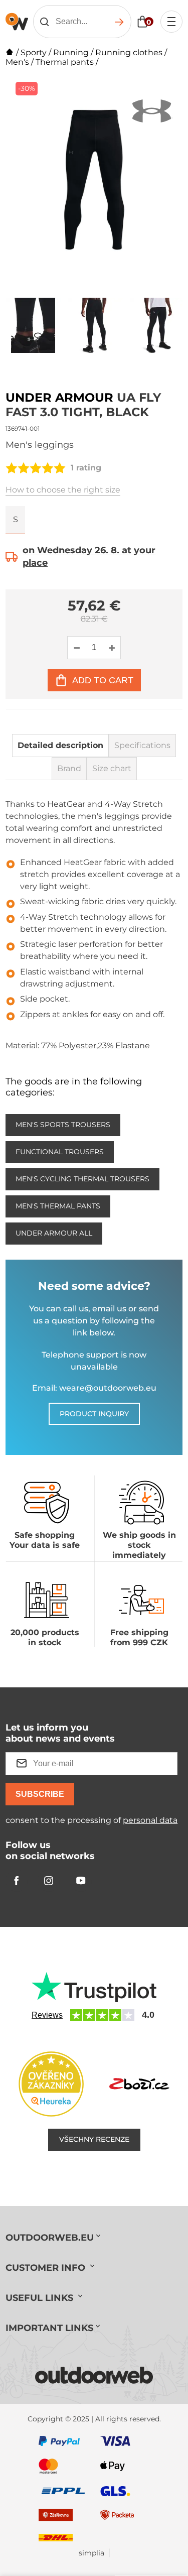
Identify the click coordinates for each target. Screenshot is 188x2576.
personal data (150, 1820)
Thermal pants (65, 62)
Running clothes (129, 52)
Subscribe (40, 1794)
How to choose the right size (63, 490)
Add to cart (103, 680)
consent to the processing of (91, 1820)
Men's (17, 62)
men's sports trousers (63, 1125)
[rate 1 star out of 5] (12, 468)
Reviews (47, 2015)
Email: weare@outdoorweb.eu (94, 1388)
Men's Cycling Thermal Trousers (82, 1179)
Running (71, 52)
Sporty (34, 52)
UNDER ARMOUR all (54, 1233)
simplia (91, 2553)
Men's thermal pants (58, 1206)
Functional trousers (60, 1152)
